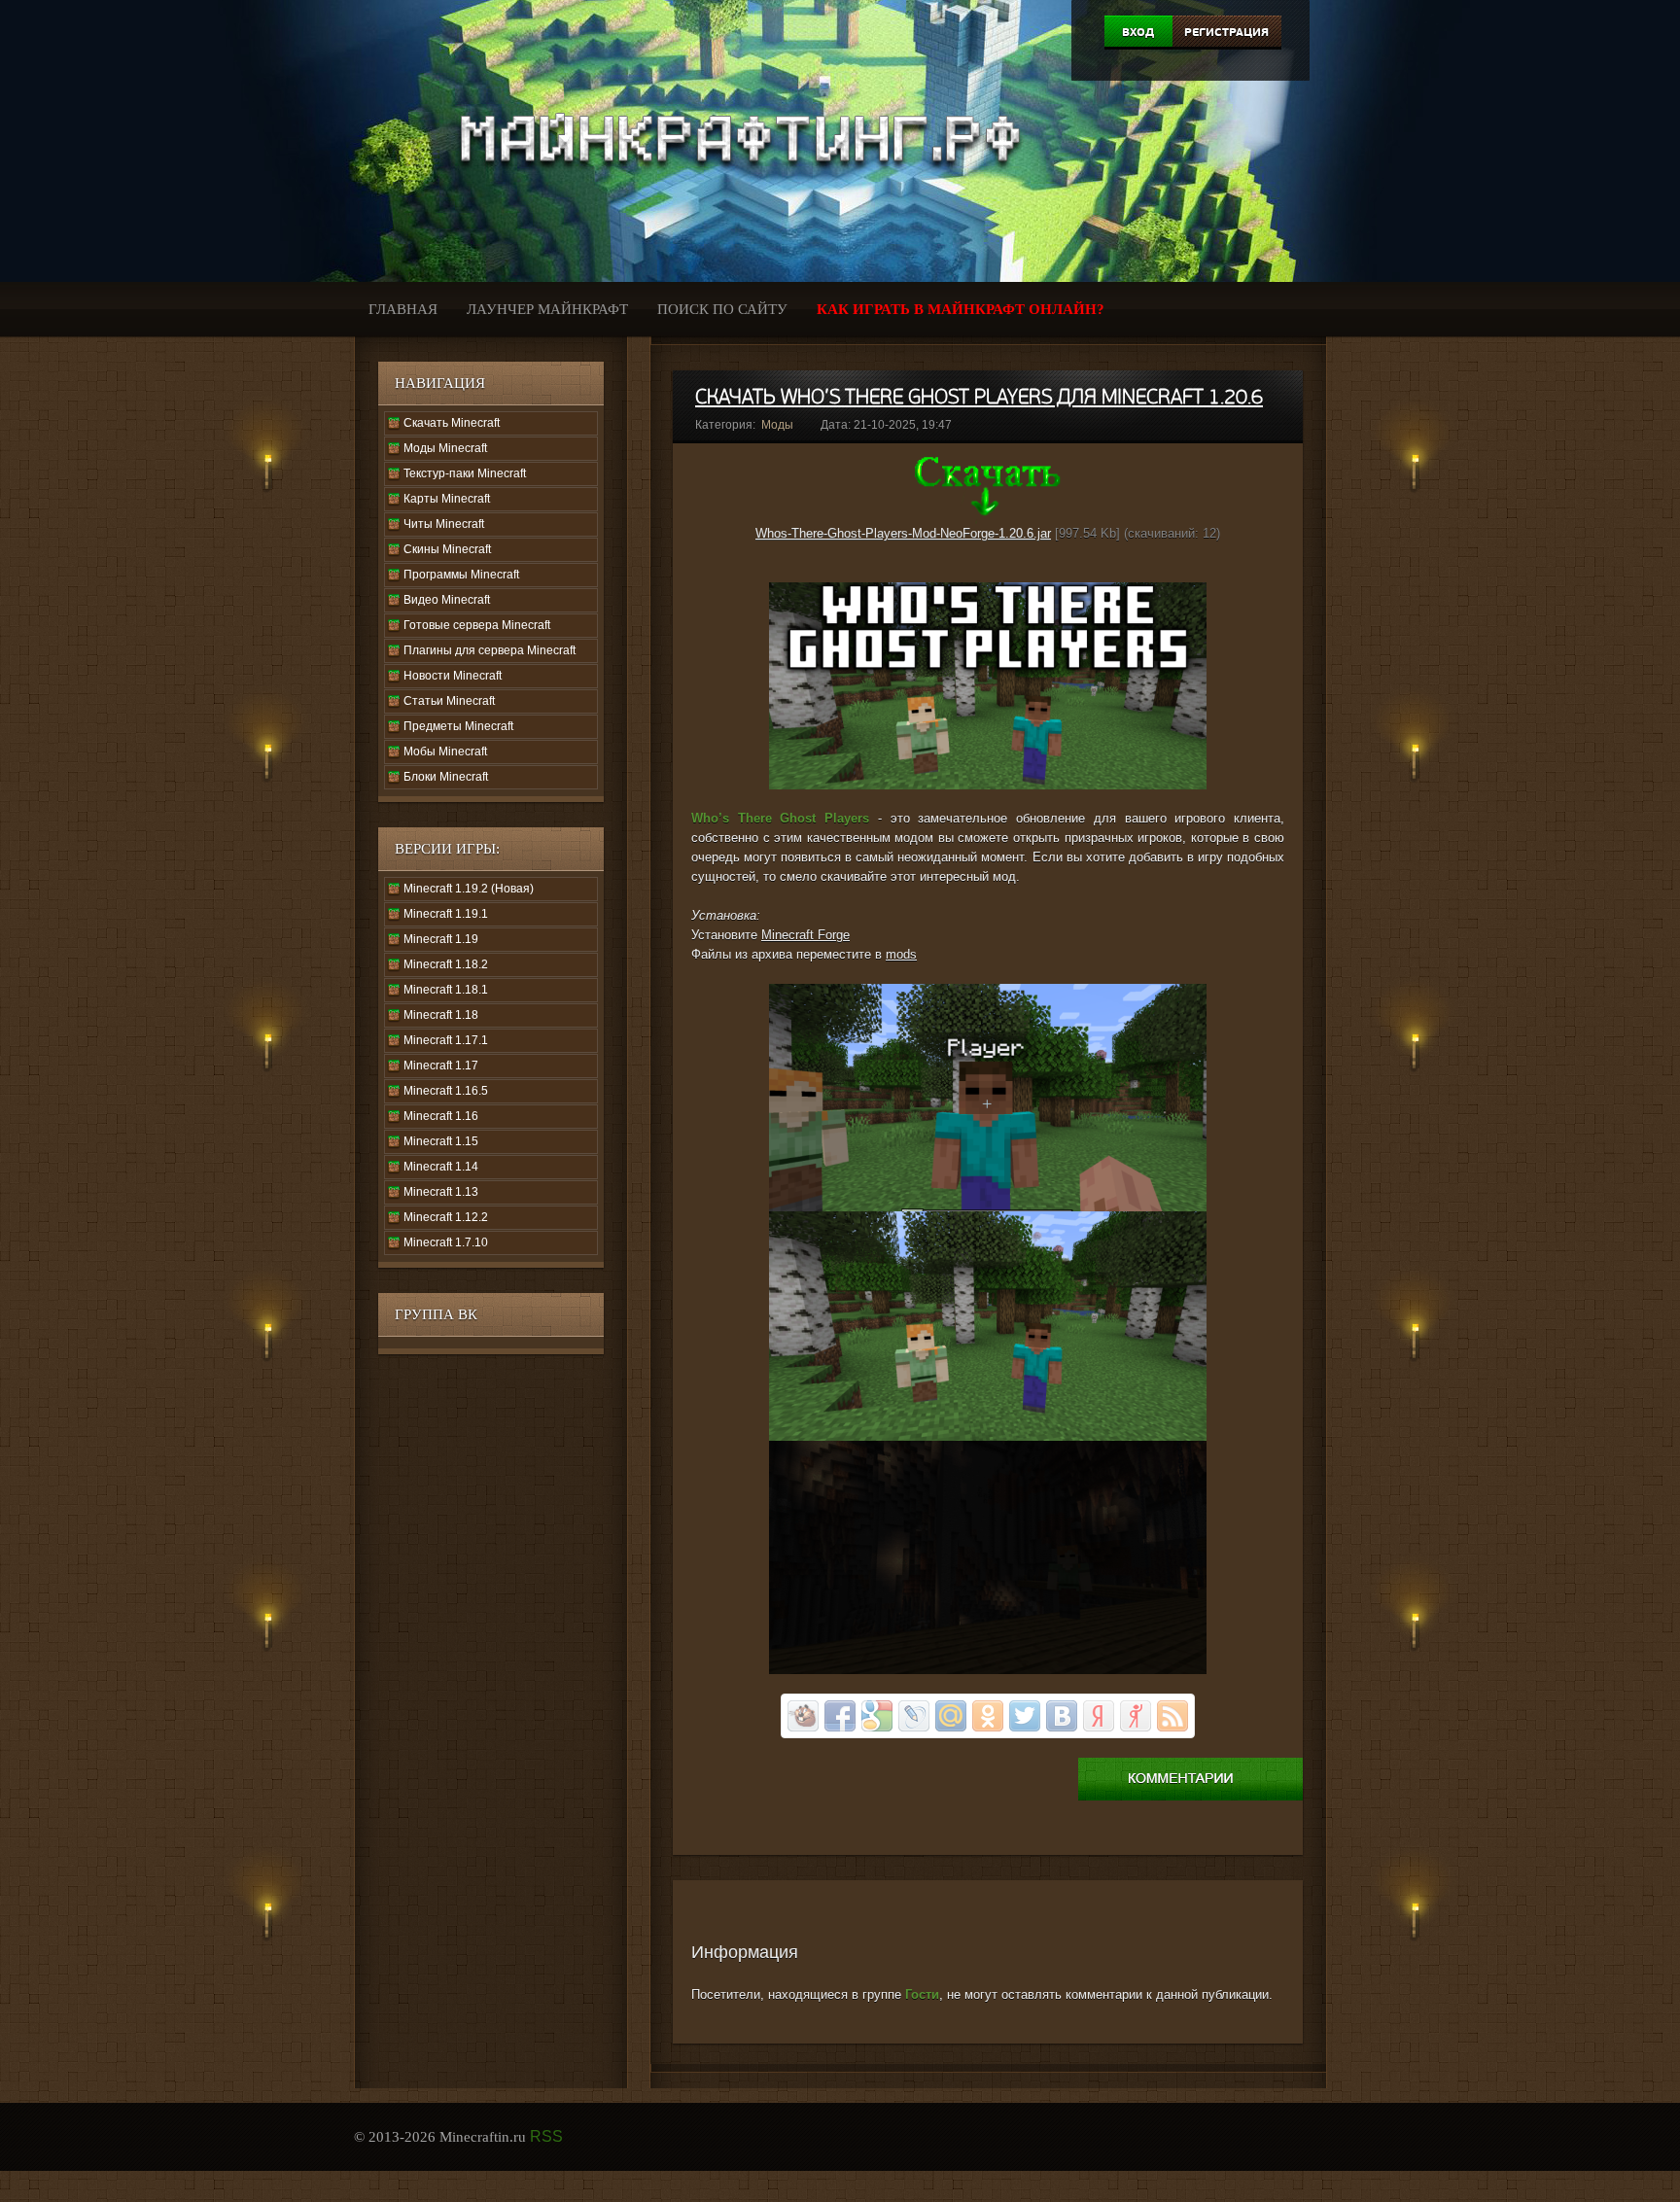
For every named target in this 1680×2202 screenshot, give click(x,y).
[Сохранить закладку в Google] (877, 1716)
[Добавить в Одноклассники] (988, 1716)
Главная (403, 309)
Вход (1138, 32)
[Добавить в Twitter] (1025, 1716)
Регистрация (1226, 32)
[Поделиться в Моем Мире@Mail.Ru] (951, 1716)
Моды (777, 425)
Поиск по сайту (722, 309)
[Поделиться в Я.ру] (1136, 1716)
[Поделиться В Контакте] (1062, 1716)
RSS (546, 2136)
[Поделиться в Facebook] (840, 1716)
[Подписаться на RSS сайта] (1172, 1716)
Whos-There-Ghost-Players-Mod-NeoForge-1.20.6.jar (903, 533)
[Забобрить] (803, 1716)
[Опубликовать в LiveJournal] (914, 1716)
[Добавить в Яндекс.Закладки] (1099, 1716)
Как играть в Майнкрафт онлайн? (961, 309)
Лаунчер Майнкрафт (547, 309)
